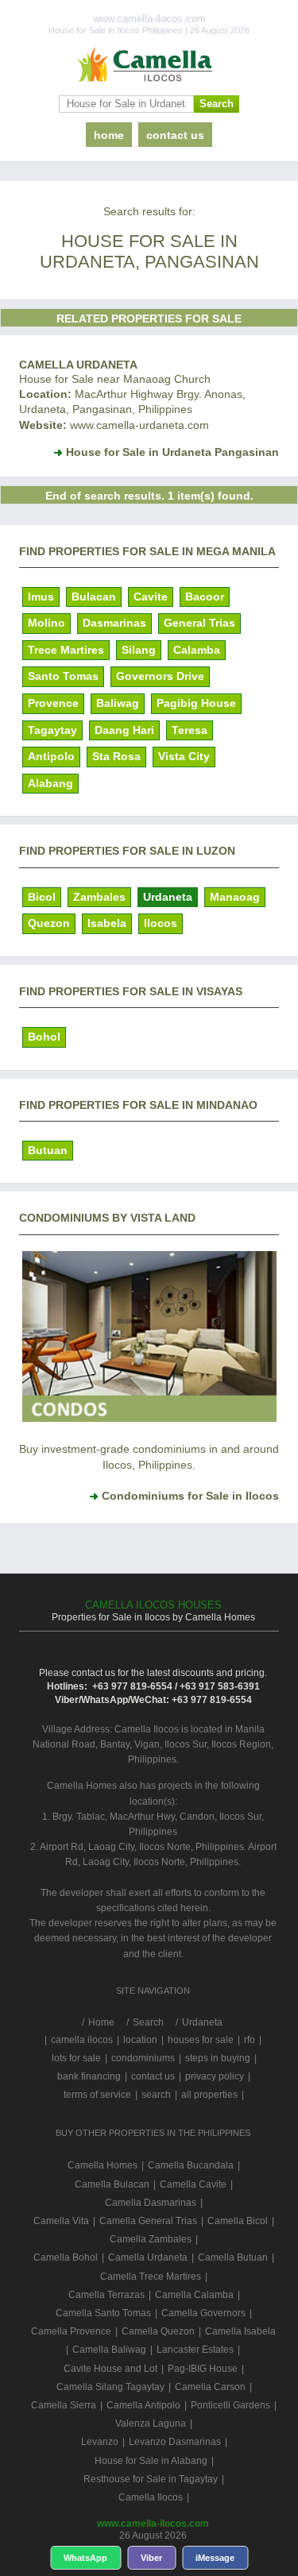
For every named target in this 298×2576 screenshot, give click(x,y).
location (140, 2040)
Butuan (48, 1150)
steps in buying (218, 2058)
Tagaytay (52, 730)
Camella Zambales (151, 2239)
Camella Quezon (158, 2331)
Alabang (50, 783)
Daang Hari (124, 730)
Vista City (184, 756)
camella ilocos (82, 2040)
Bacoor (205, 597)
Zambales (99, 897)
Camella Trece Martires (151, 2277)
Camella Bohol (66, 2257)
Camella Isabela (240, 2331)
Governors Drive (160, 676)
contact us (175, 135)
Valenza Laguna (151, 2423)
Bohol (44, 1037)
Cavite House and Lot (110, 2369)
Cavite (151, 597)
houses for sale (201, 2040)
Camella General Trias (148, 2221)
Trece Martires (66, 650)
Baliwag (118, 703)
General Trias (199, 623)
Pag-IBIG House (203, 2369)
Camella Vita (61, 2221)
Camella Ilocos (151, 2497)
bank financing (89, 2076)
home (109, 135)
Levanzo (100, 2442)
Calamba (197, 650)
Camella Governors (203, 2313)
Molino (46, 623)
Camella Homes (103, 2165)
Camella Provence (71, 2331)
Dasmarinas (114, 623)
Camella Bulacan (112, 2184)
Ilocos (161, 923)
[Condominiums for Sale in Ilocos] (149, 1418)
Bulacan (94, 597)
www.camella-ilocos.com (153, 2524)
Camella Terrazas (106, 2295)
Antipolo (51, 756)
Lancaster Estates (195, 2350)
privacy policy (215, 2076)
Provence (53, 703)
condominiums (143, 2058)
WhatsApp (85, 2558)
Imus (41, 597)
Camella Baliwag (109, 2350)
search (156, 2095)
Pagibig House (196, 703)
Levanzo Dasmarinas (175, 2442)
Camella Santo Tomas (103, 2313)
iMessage (215, 2558)
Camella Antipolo (143, 2405)
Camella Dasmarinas (151, 2203)
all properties (209, 2095)
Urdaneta (168, 897)
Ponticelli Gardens (230, 2405)
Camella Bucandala (191, 2165)
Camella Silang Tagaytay (110, 2387)
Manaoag (235, 897)
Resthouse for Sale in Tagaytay (151, 2479)
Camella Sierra (64, 2405)
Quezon (49, 923)
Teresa (190, 730)
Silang (139, 650)
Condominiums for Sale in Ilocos (190, 1496)
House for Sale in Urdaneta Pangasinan (172, 452)
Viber (151, 2558)
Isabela (107, 923)
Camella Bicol (238, 2221)
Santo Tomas (63, 676)
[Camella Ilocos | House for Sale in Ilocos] (149, 65)
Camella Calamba (194, 2295)
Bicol (42, 897)
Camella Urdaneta (78, 365)
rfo (250, 2040)
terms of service (97, 2095)
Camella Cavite (193, 2184)
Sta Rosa (116, 756)
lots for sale (76, 2058)
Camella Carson (210, 2387)
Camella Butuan (233, 2257)
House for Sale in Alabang (151, 2461)
